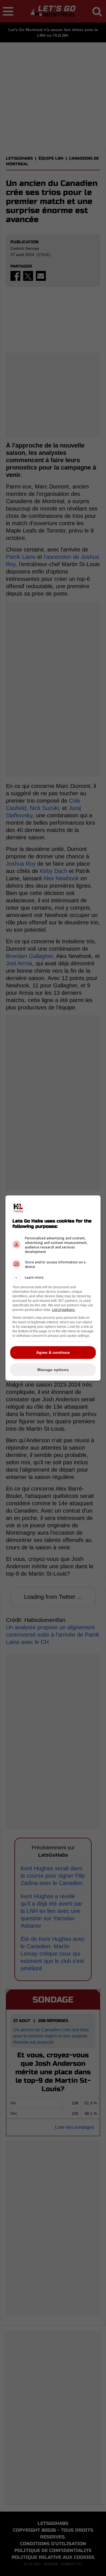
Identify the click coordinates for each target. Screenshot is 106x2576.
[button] (53, 1278)
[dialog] (53, 1288)
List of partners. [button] (64, 1310)
